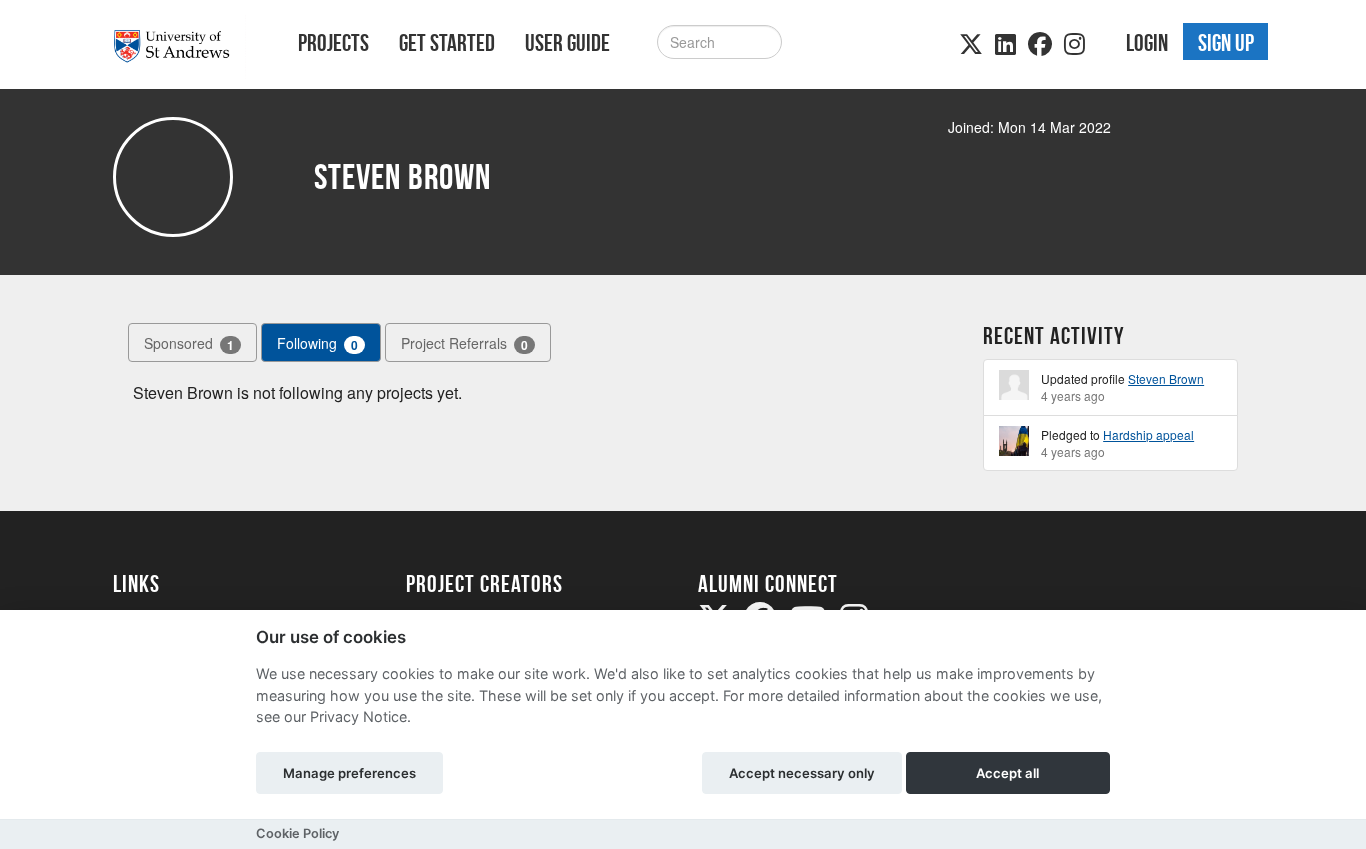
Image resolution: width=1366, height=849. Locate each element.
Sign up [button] (1226, 43)
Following (317, 343)
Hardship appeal (1148, 434)
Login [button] (1147, 43)
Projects (333, 43)
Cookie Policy (297, 833)
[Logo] (179, 46)
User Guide (567, 43)
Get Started (447, 43)
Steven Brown (1166, 378)
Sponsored (189, 343)
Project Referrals (464, 343)
